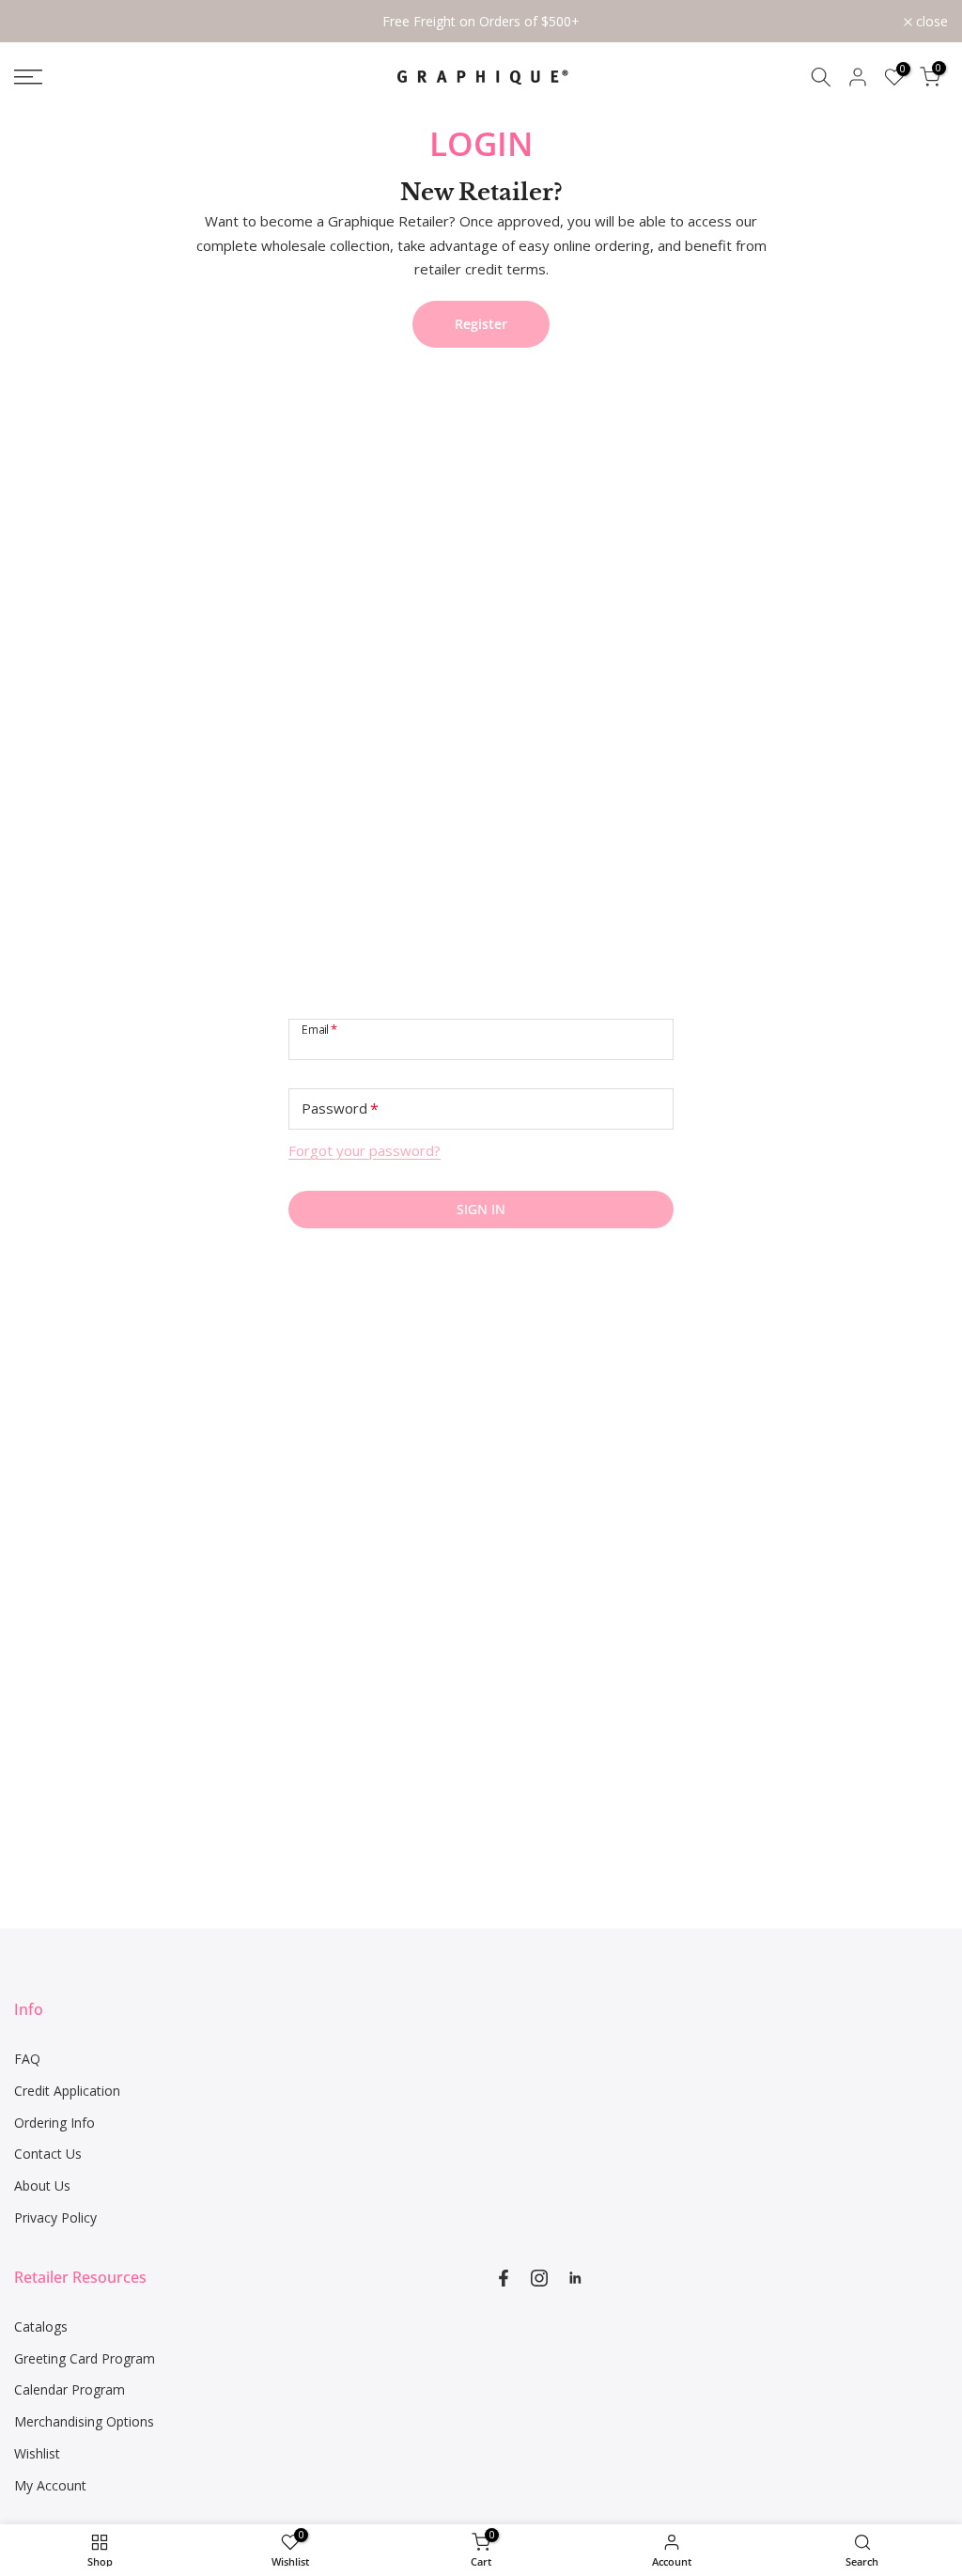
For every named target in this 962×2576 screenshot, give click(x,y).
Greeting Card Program (85, 2358)
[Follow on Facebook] (504, 2278)
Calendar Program (70, 2389)
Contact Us (48, 2154)
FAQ (27, 2059)
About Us (42, 2186)
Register (481, 324)
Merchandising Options (84, 2421)
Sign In (481, 1209)
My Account (50, 2485)
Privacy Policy (55, 2217)
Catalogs (41, 2326)
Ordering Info (54, 2123)
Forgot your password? (365, 1150)
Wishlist (37, 2453)
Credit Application (67, 2091)
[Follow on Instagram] (539, 2278)
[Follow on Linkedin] (575, 2278)
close (40, 22)
